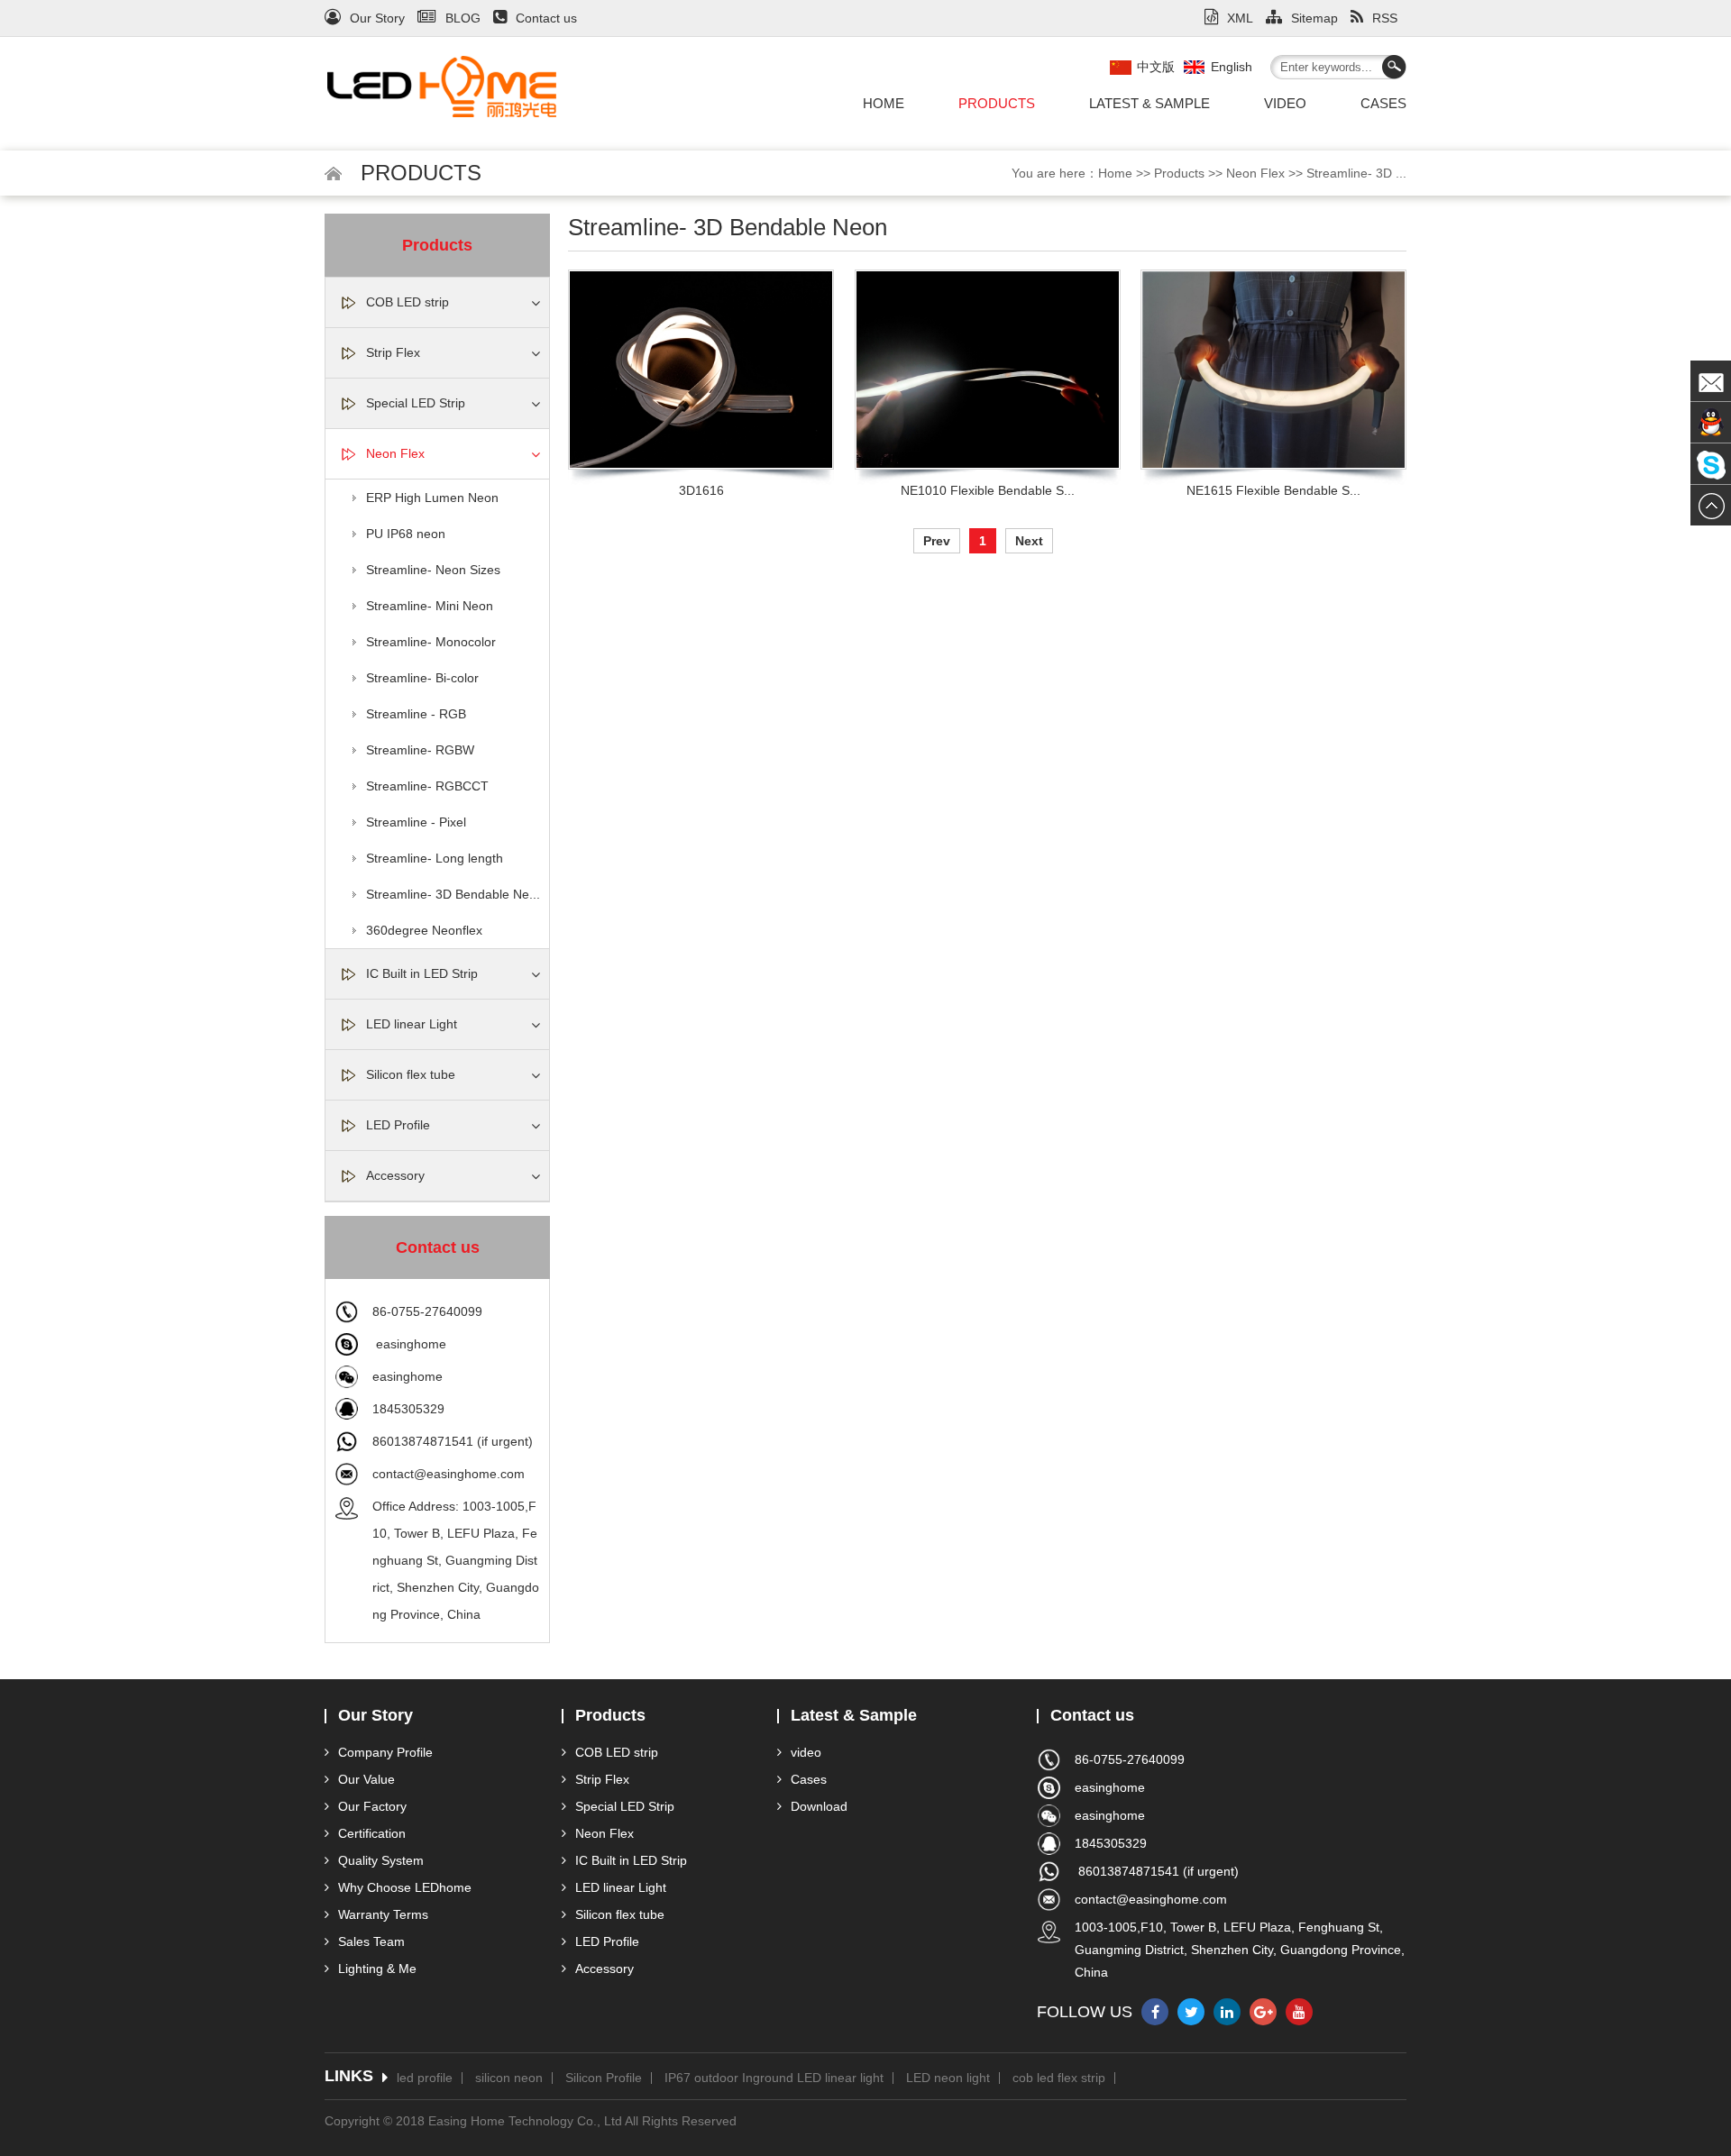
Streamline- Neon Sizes (433, 570)
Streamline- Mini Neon (430, 606)
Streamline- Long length (435, 858)
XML (1240, 18)
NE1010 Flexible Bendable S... (988, 490)
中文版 (1156, 67)
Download (819, 1806)
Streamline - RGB (416, 714)
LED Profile (398, 1125)
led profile (425, 2078)
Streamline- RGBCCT (427, 786)
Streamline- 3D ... (1356, 173)
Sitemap (1314, 18)
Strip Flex (393, 352)
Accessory (395, 1175)
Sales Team (371, 1941)
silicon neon (509, 2078)
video (1285, 103)
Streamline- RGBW (420, 750)
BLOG (463, 18)
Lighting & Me (377, 1969)
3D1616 (701, 490)
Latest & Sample (1149, 103)
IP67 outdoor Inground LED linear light (774, 2078)
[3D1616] (701, 370)
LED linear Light (412, 1024)
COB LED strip (408, 302)
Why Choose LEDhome (405, 1887)
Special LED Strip (416, 403)
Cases (1383, 103)
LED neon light (948, 2078)
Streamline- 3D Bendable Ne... (453, 894)
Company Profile (385, 1752)
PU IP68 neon (406, 534)
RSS (1385, 18)
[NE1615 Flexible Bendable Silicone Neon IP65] (1273, 370)
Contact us (546, 18)
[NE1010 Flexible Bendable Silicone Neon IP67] (988, 370)
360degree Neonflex (424, 930)
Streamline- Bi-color (422, 678)
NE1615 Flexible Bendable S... (1273, 490)
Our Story (377, 18)
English (1232, 67)
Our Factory (372, 1806)
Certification (372, 1833)
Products (997, 103)
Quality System (381, 1860)
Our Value (366, 1779)
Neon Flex (1255, 173)
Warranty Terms (383, 1914)
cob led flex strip (1059, 2078)
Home (884, 103)
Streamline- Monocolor (431, 642)
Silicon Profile (604, 2078)
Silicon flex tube (411, 1074)
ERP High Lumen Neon (432, 498)
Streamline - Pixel (416, 822)
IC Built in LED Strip (422, 973)
